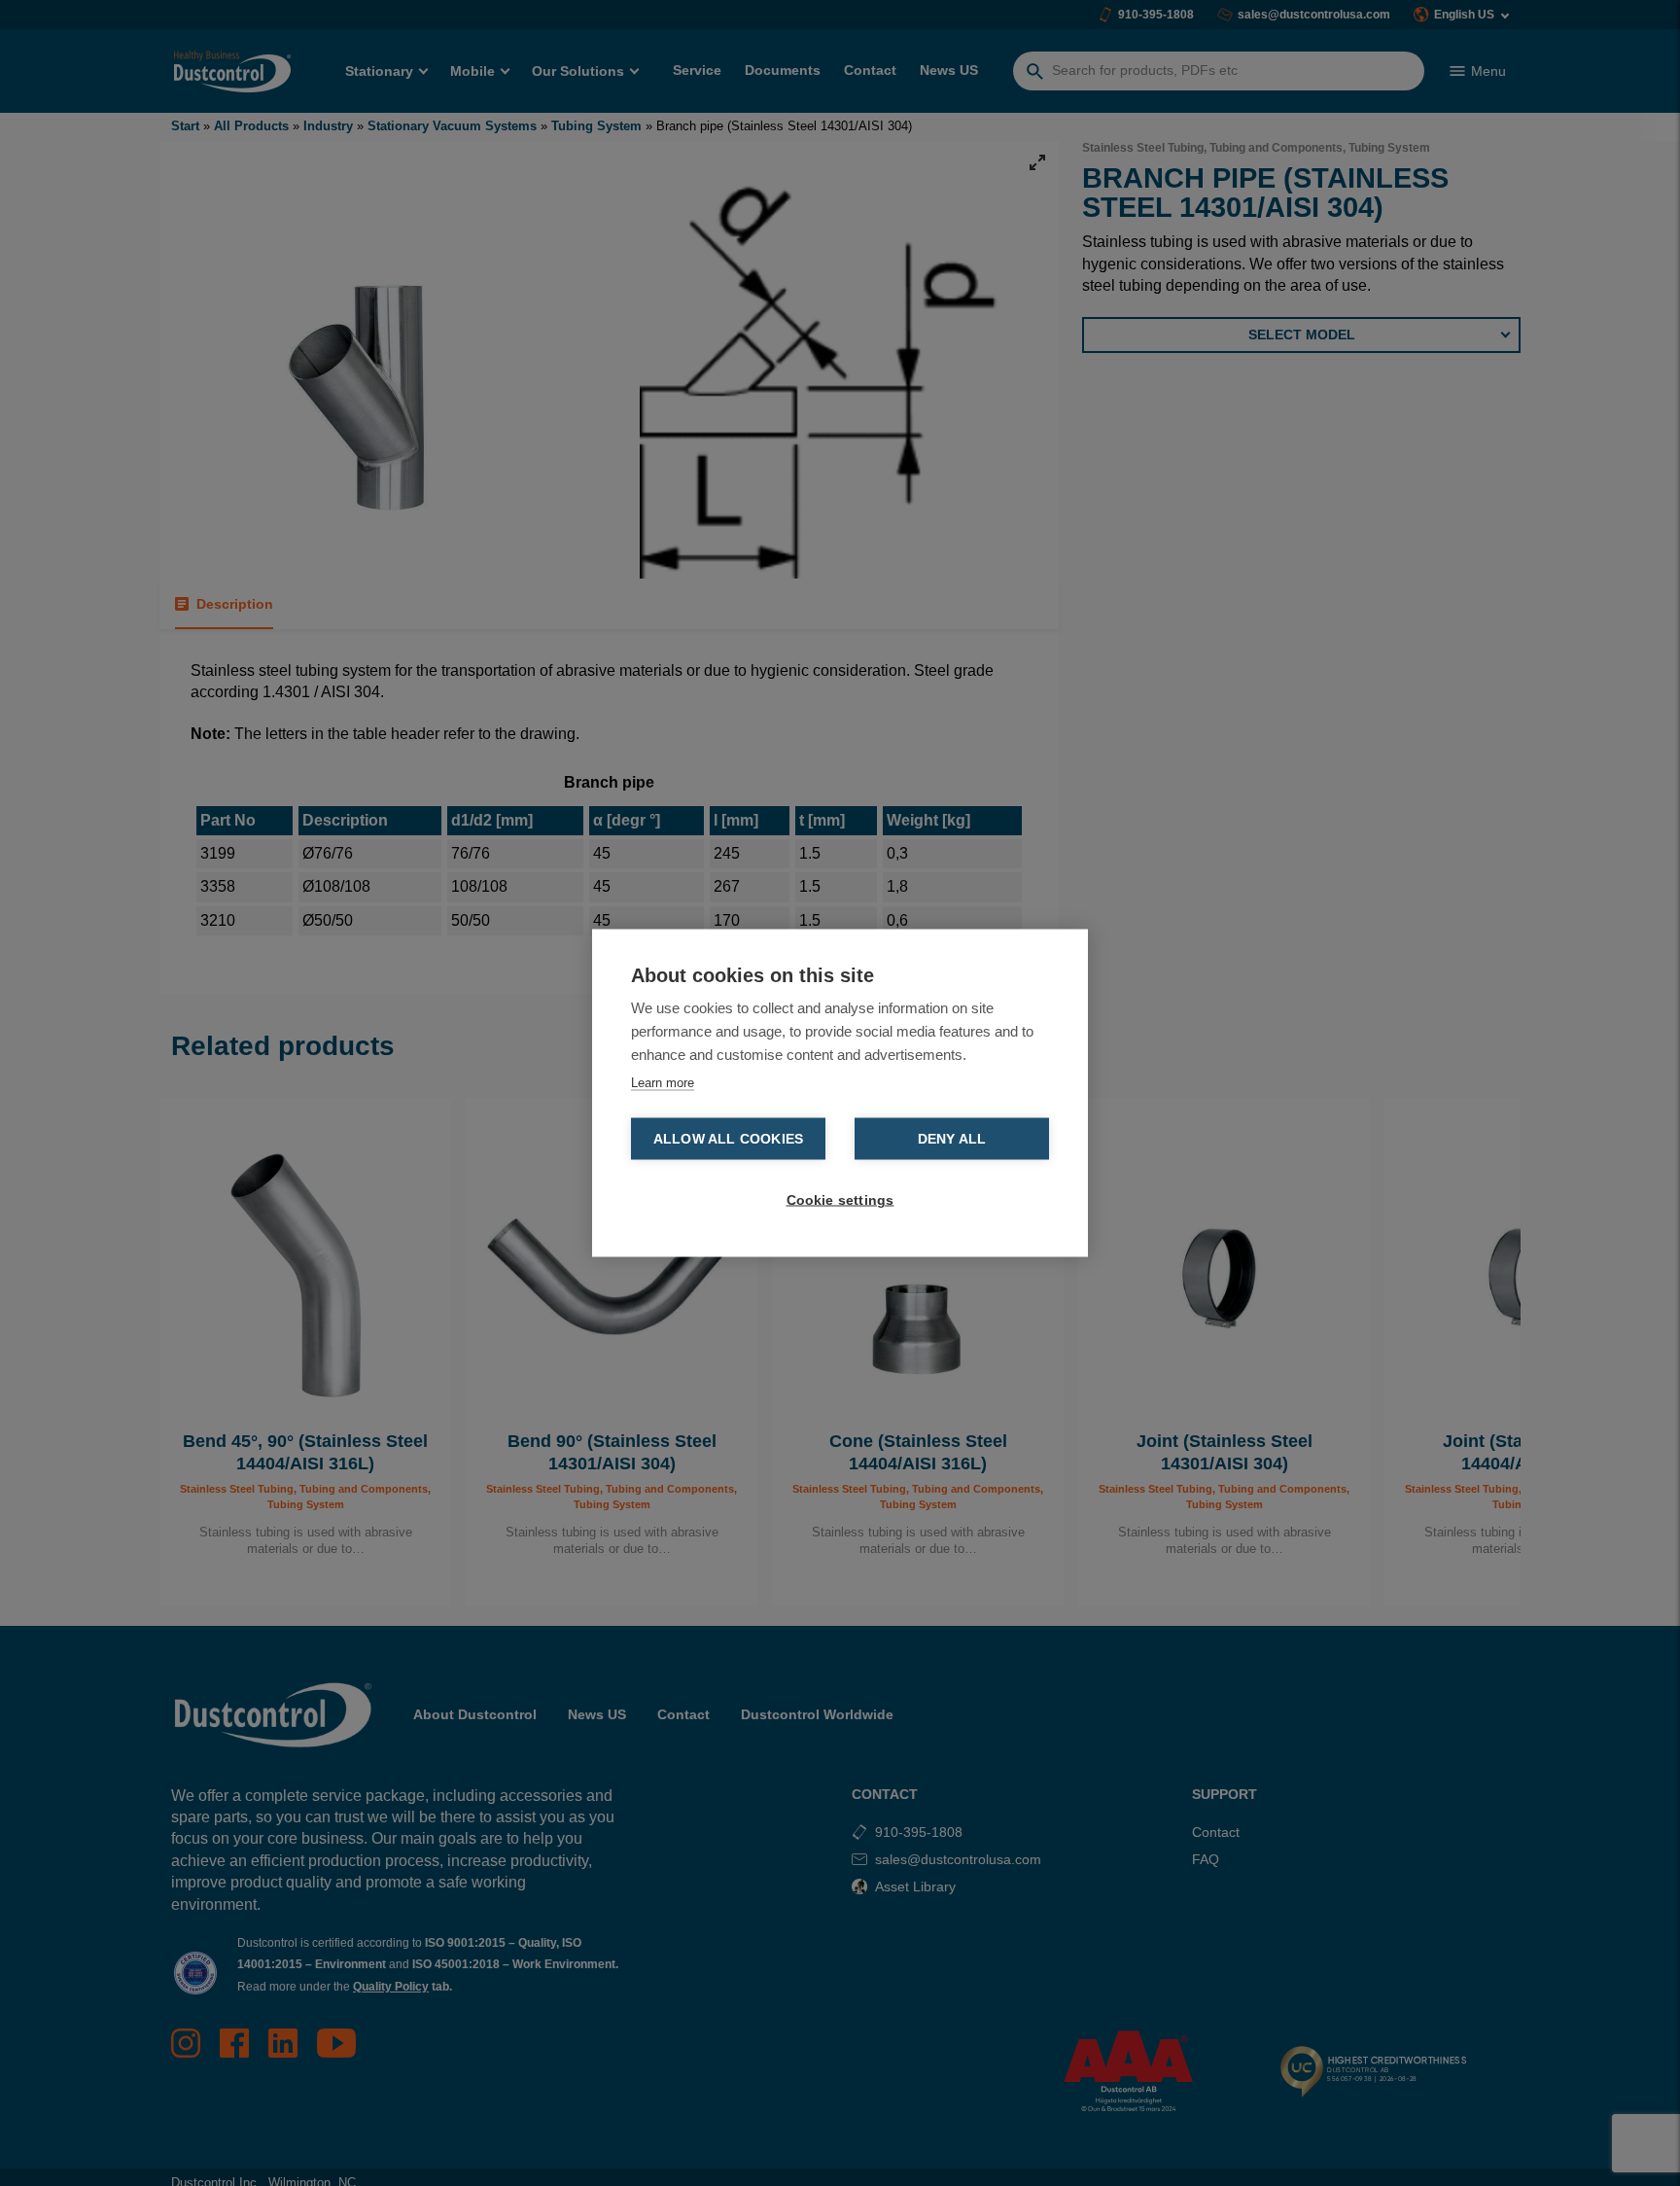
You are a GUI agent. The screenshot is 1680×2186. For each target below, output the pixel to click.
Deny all (952, 1139)
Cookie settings (840, 1200)
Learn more (663, 1083)
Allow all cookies (728, 1139)
